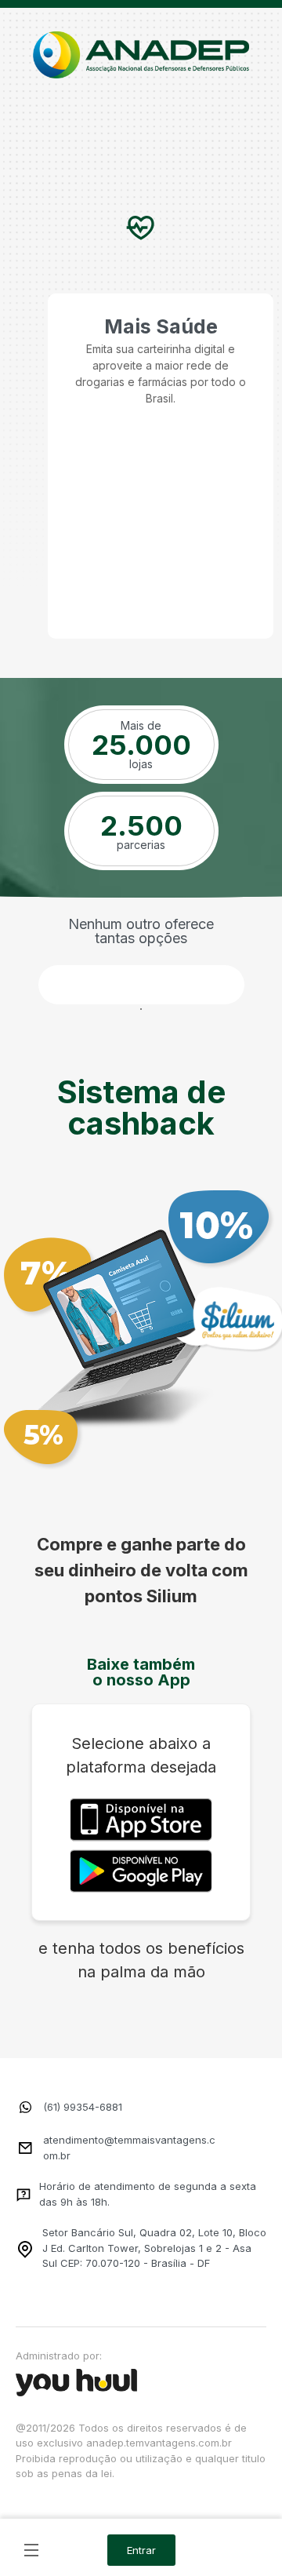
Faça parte (141, 985)
